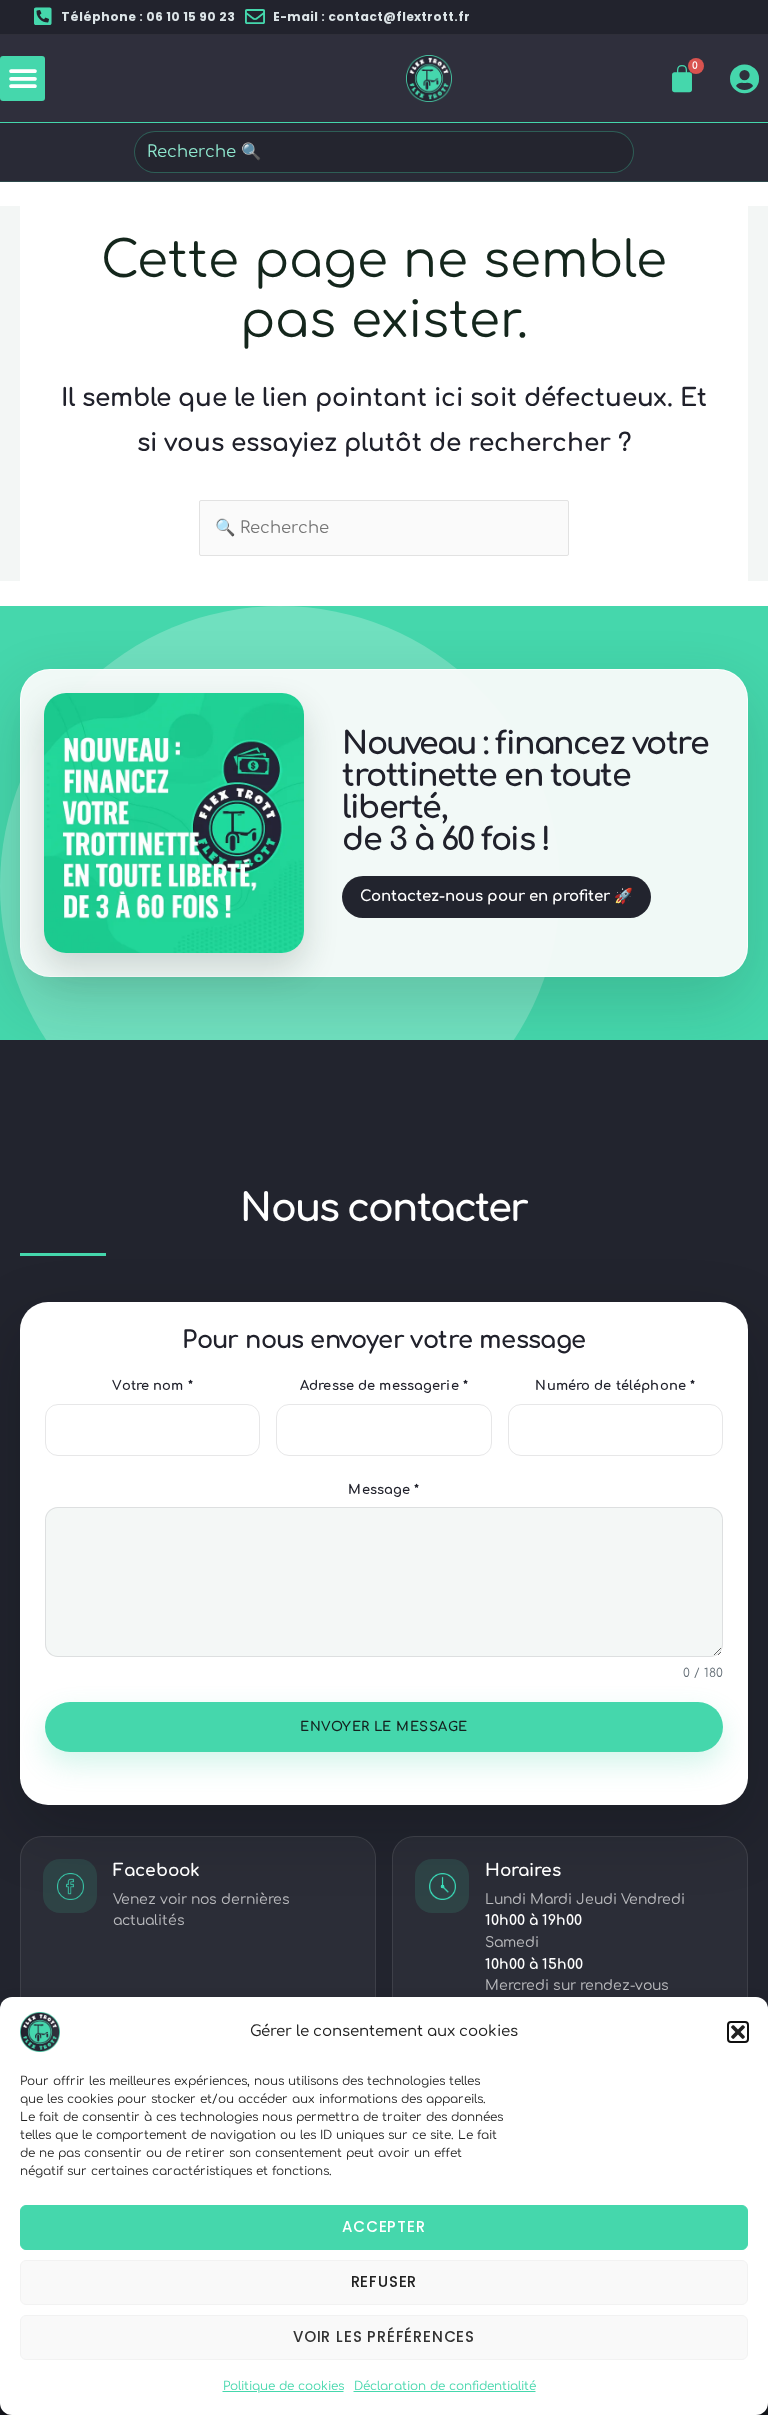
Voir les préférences (384, 2336)
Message (383, 1490)
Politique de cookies (283, 2386)
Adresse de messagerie (384, 1386)
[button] (738, 2032)
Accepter (383, 2226)
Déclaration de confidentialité (445, 2386)
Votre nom (152, 1386)
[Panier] (682, 79)
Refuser (384, 2281)
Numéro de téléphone (615, 1386)
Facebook (156, 1870)
